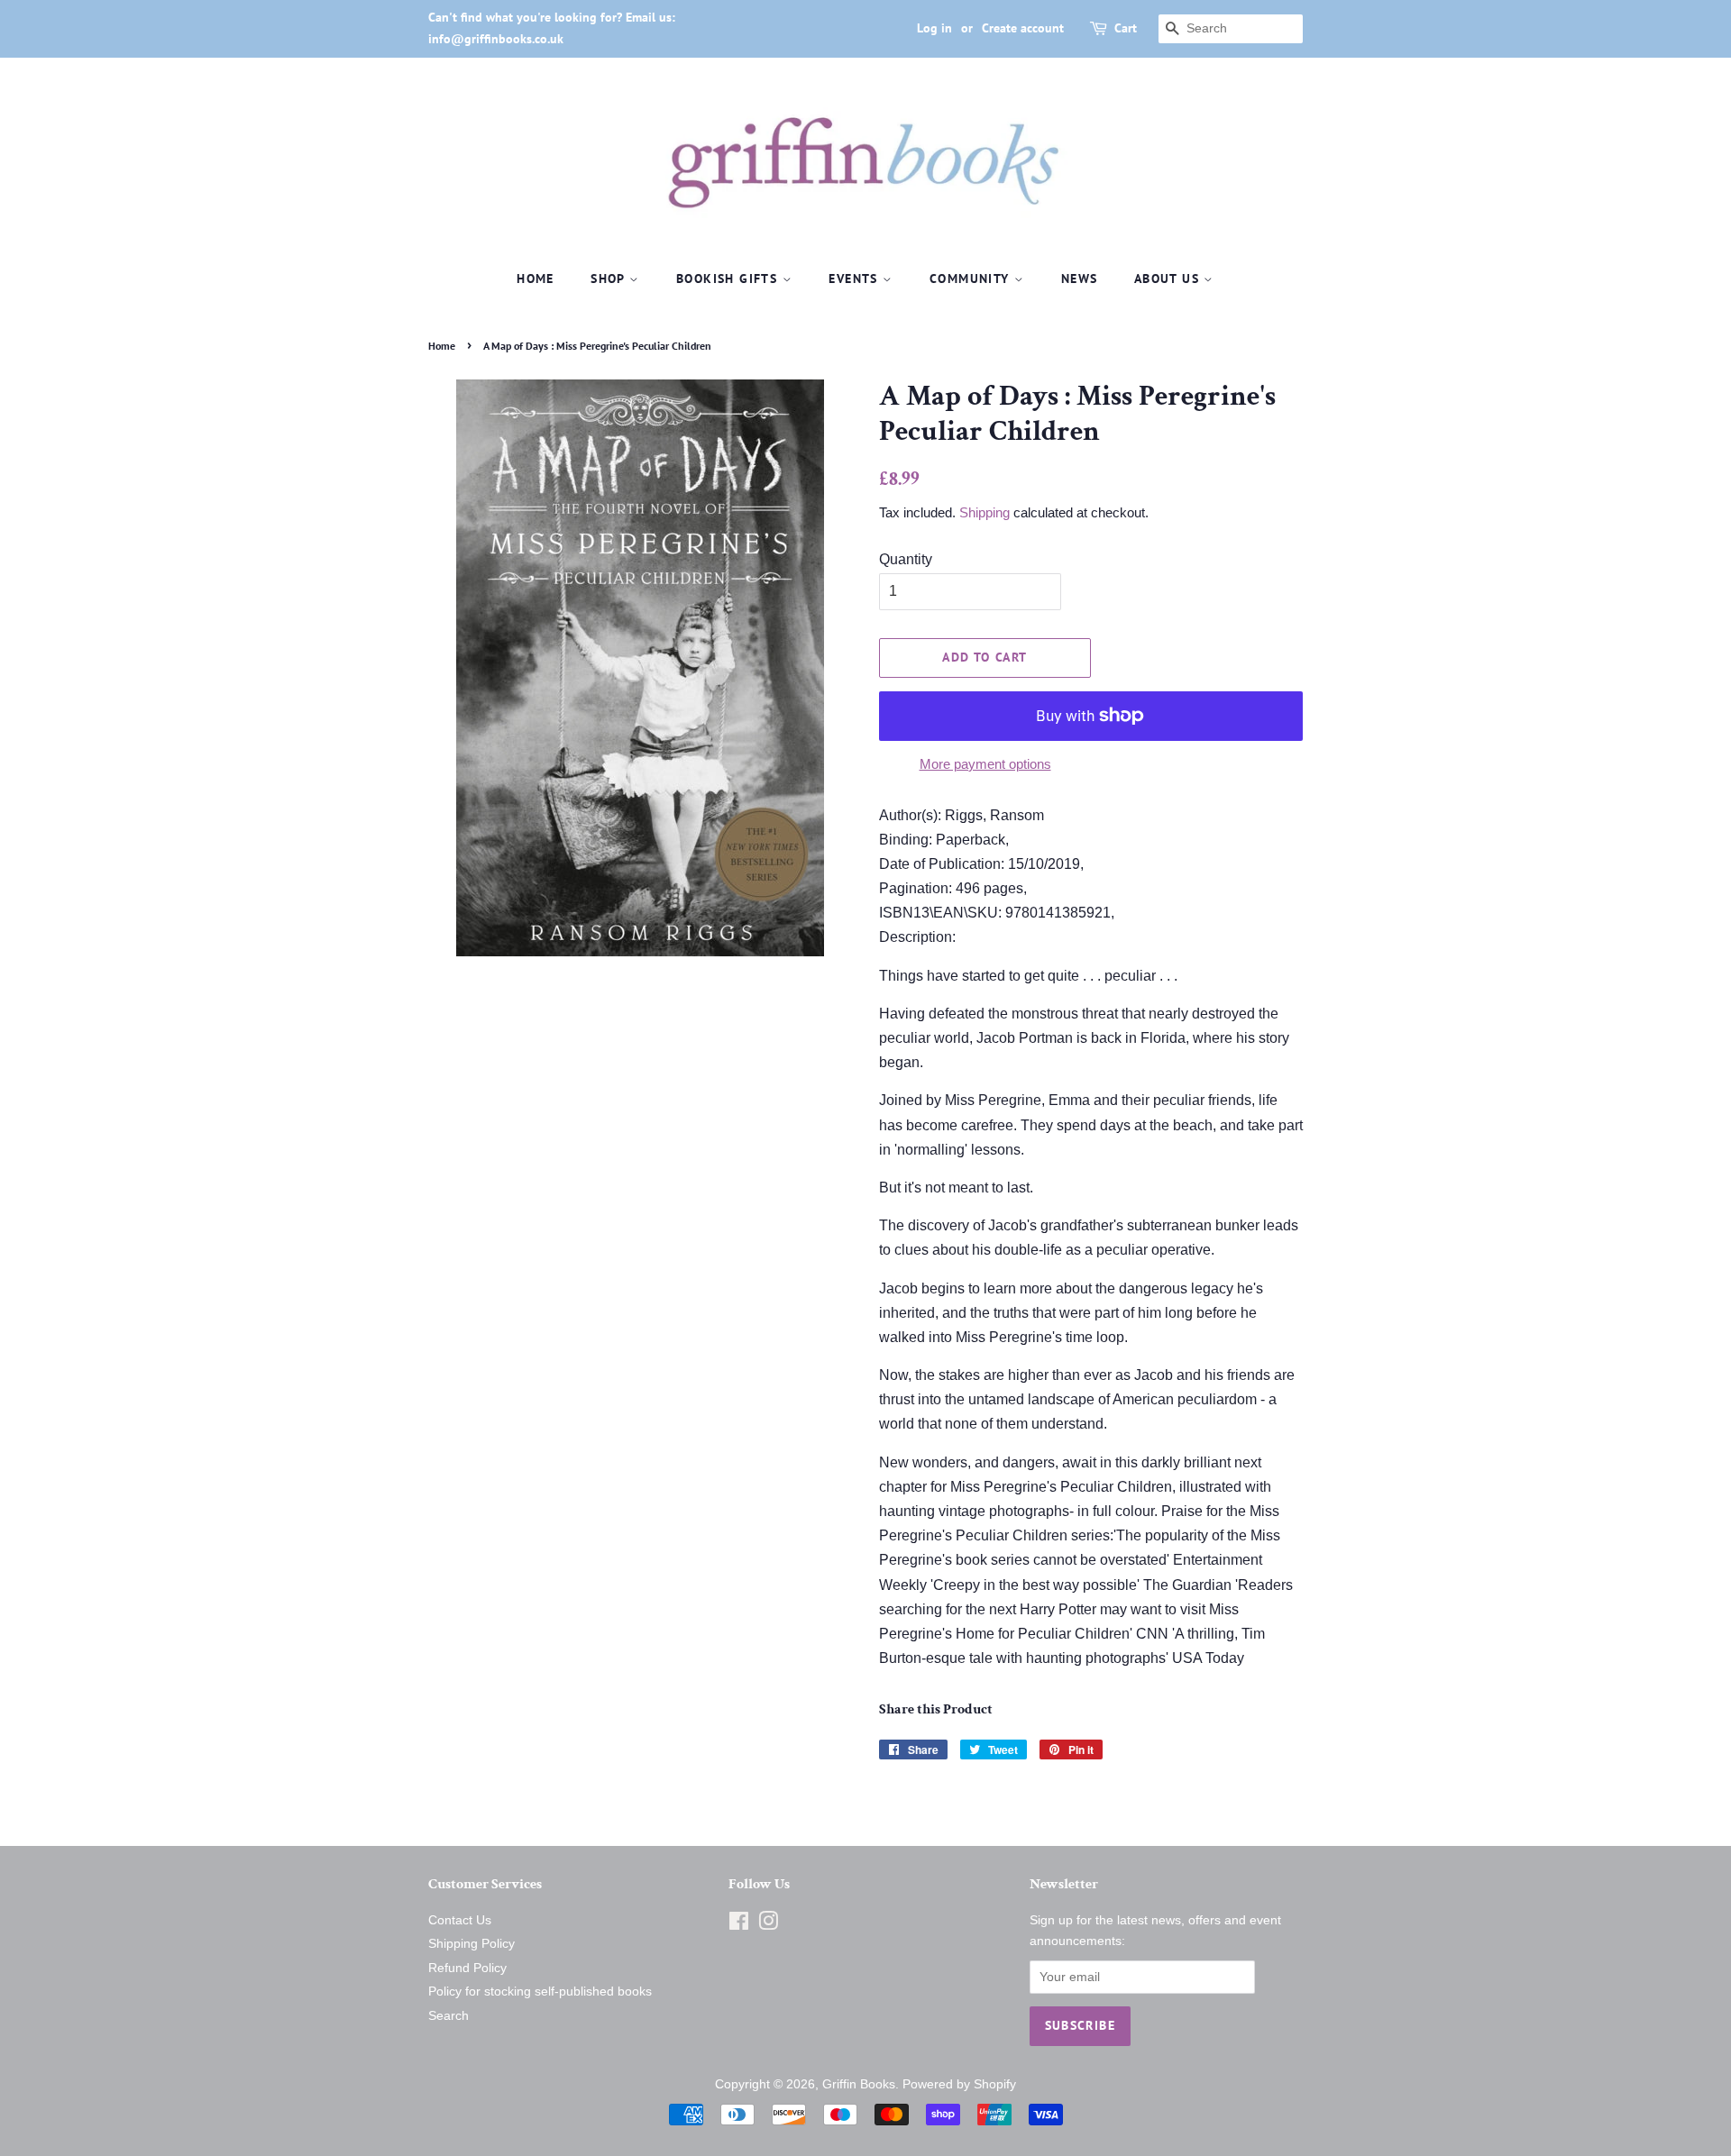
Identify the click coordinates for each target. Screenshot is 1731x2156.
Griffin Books (859, 2084)
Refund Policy (467, 1968)
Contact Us (460, 1920)
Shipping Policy (472, 1944)
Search (449, 2016)
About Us (1169, 279)
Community (972, 279)
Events (856, 279)
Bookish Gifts (729, 279)
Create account (1023, 28)
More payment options (985, 764)
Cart (1126, 28)
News (1080, 279)
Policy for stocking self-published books (540, 1992)
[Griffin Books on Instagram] (768, 1925)
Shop (610, 279)
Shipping (985, 512)
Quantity (906, 559)
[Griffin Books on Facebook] (739, 1925)
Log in (934, 28)
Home (536, 279)
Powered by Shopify (959, 2084)
